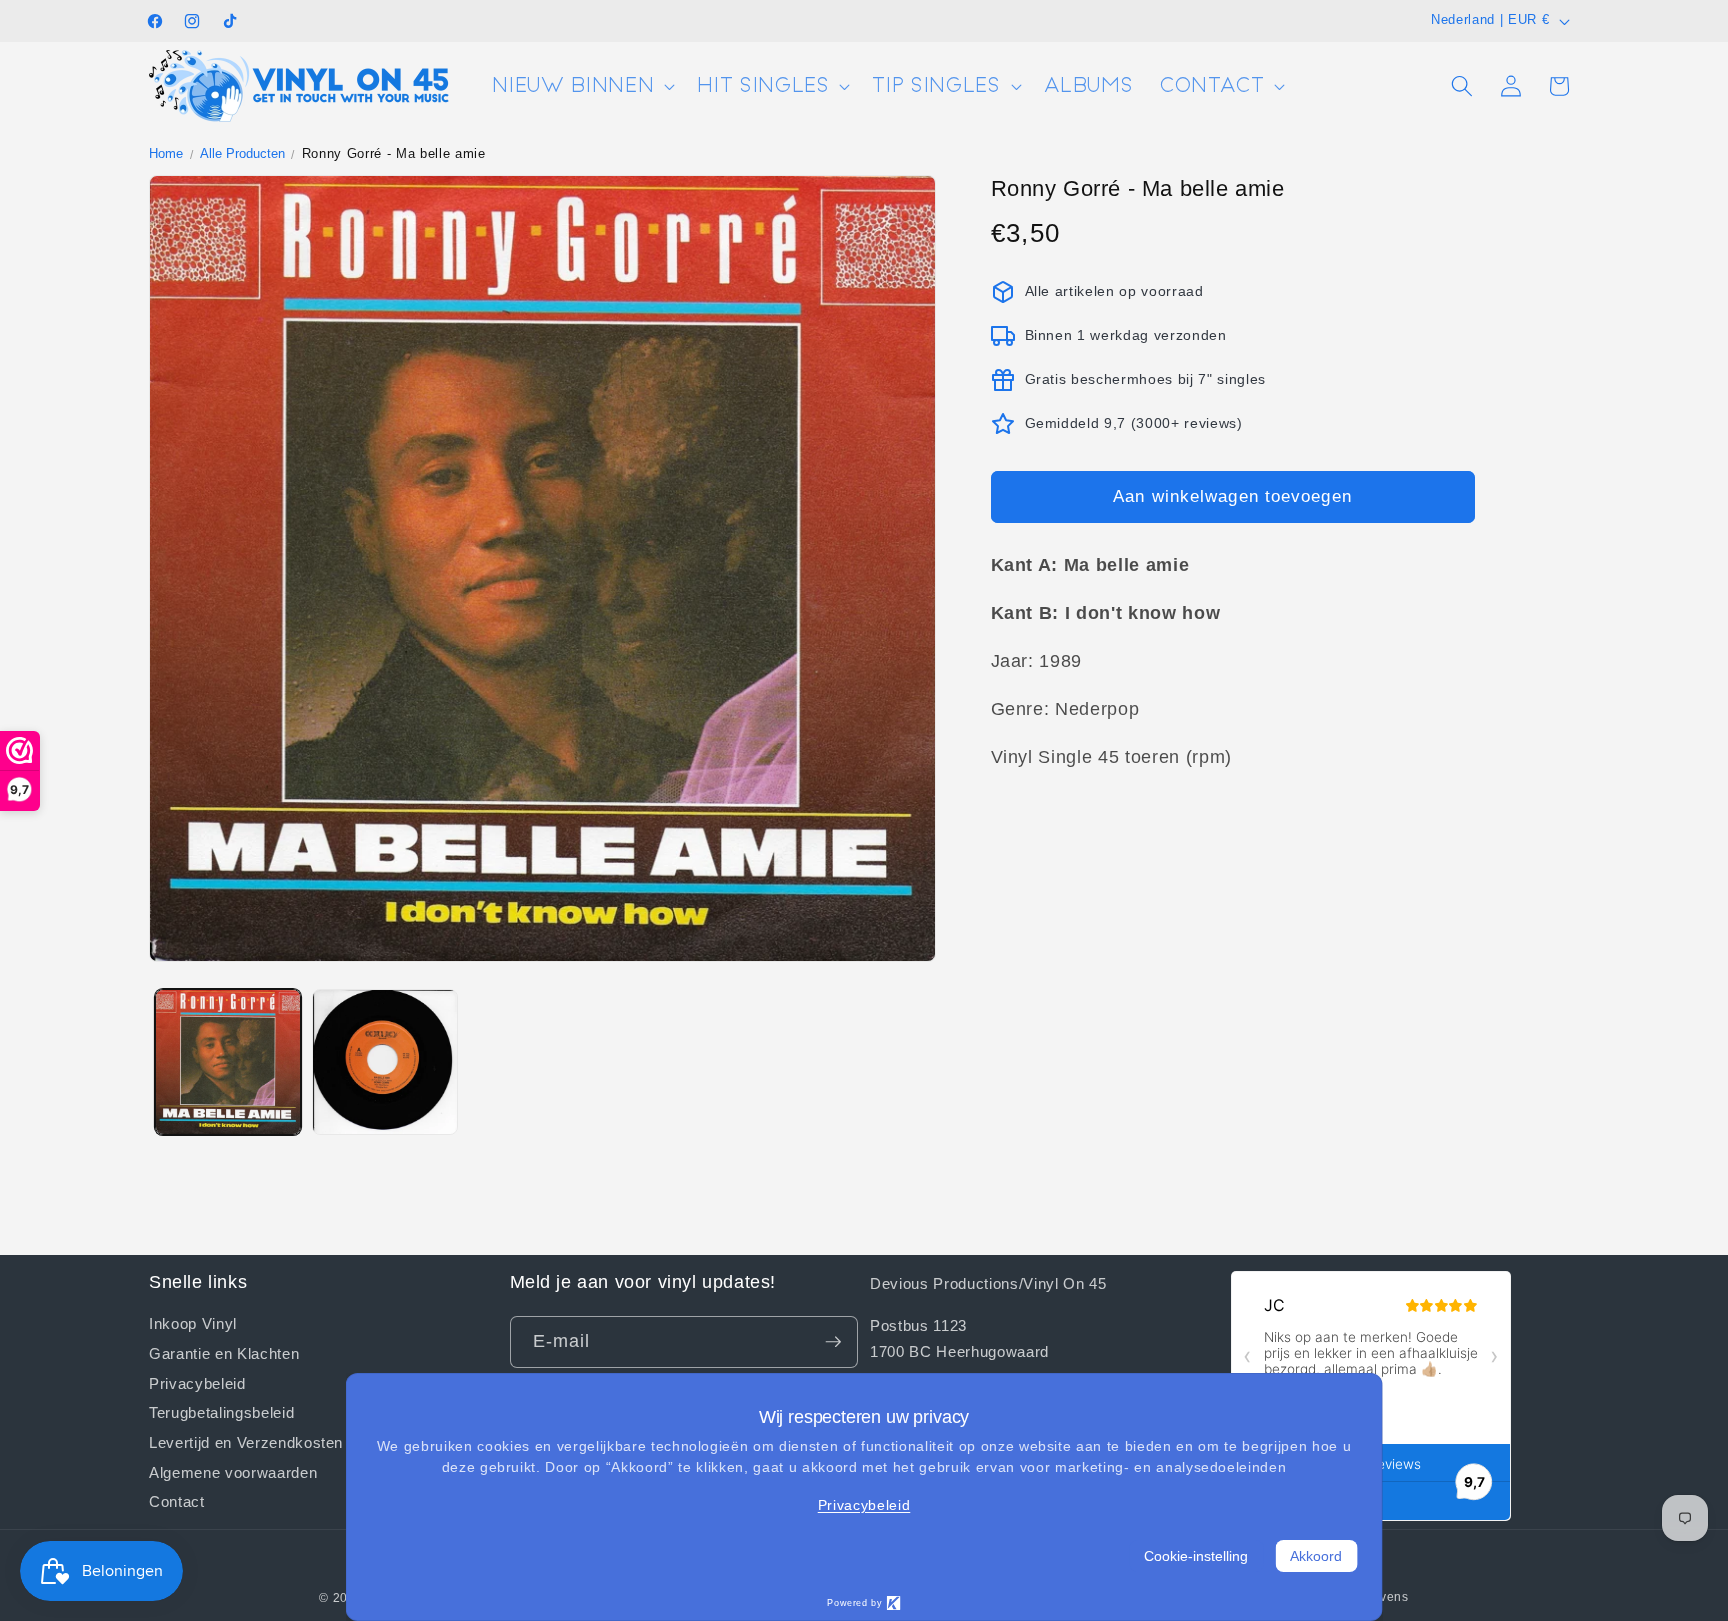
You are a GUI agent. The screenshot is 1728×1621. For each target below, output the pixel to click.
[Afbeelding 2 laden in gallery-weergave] (385, 1062)
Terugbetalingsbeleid (221, 1412)
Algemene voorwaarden (233, 1472)
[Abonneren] (833, 1342)
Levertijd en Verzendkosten (246, 1442)
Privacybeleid (197, 1382)
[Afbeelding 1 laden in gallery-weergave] (228, 1062)
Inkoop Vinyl (193, 1323)
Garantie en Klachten (224, 1353)
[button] (581, 86)
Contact (177, 1501)
